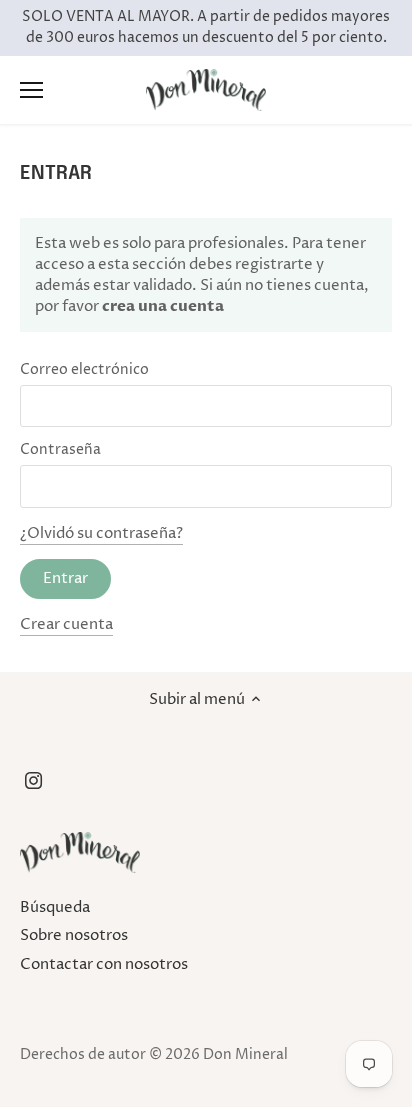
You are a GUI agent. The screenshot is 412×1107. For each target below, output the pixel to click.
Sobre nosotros (74, 935)
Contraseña (60, 450)
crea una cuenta (161, 306)
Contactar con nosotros (104, 964)
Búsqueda (55, 907)
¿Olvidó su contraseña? (101, 533)
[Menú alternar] (31, 90)
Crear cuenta (66, 624)
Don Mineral (245, 1055)
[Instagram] (33, 780)
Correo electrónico (84, 370)
